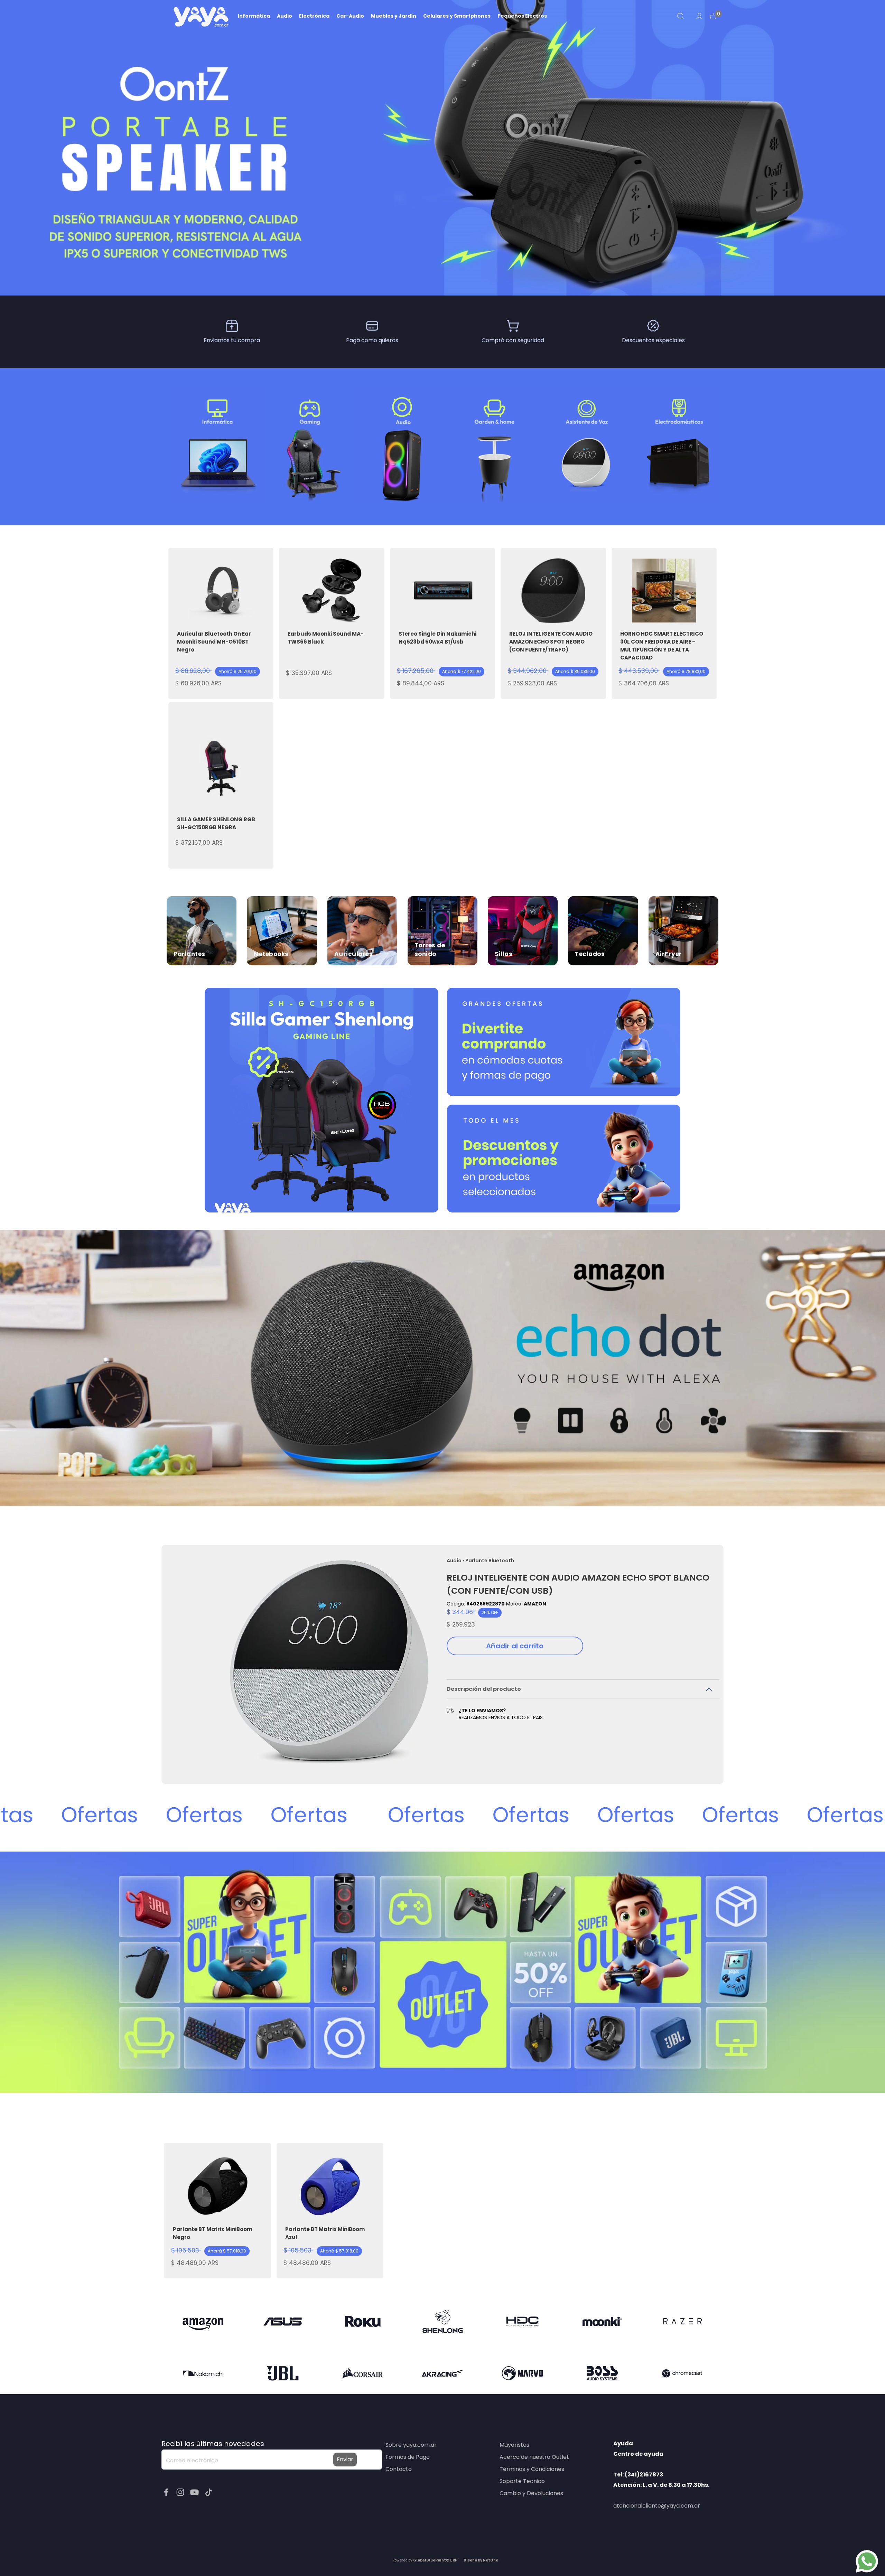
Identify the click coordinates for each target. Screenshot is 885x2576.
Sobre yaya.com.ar (411, 2445)
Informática (254, 16)
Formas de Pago (408, 2457)
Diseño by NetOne (481, 2560)
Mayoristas (514, 2445)
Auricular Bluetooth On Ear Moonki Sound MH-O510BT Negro (214, 642)
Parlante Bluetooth (490, 1561)
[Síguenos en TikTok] (209, 2492)
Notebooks (271, 954)
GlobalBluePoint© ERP (425, 2560)
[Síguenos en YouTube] (195, 2492)
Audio (285, 16)
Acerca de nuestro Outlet (534, 2457)
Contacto (399, 2469)
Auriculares (354, 954)
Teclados (590, 954)
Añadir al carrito (515, 1646)
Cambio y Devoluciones (531, 2493)
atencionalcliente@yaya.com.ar (657, 2506)
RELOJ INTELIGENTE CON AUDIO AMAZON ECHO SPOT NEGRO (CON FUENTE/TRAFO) (551, 642)
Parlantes (189, 954)
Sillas (504, 954)
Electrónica (314, 16)
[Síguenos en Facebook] (167, 2492)
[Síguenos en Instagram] (181, 2492)
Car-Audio (350, 16)
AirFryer (669, 954)
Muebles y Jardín (394, 16)
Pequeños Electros (522, 16)
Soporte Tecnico (522, 2481)
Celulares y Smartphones (457, 16)
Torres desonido (430, 950)
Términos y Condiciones (532, 2469)
